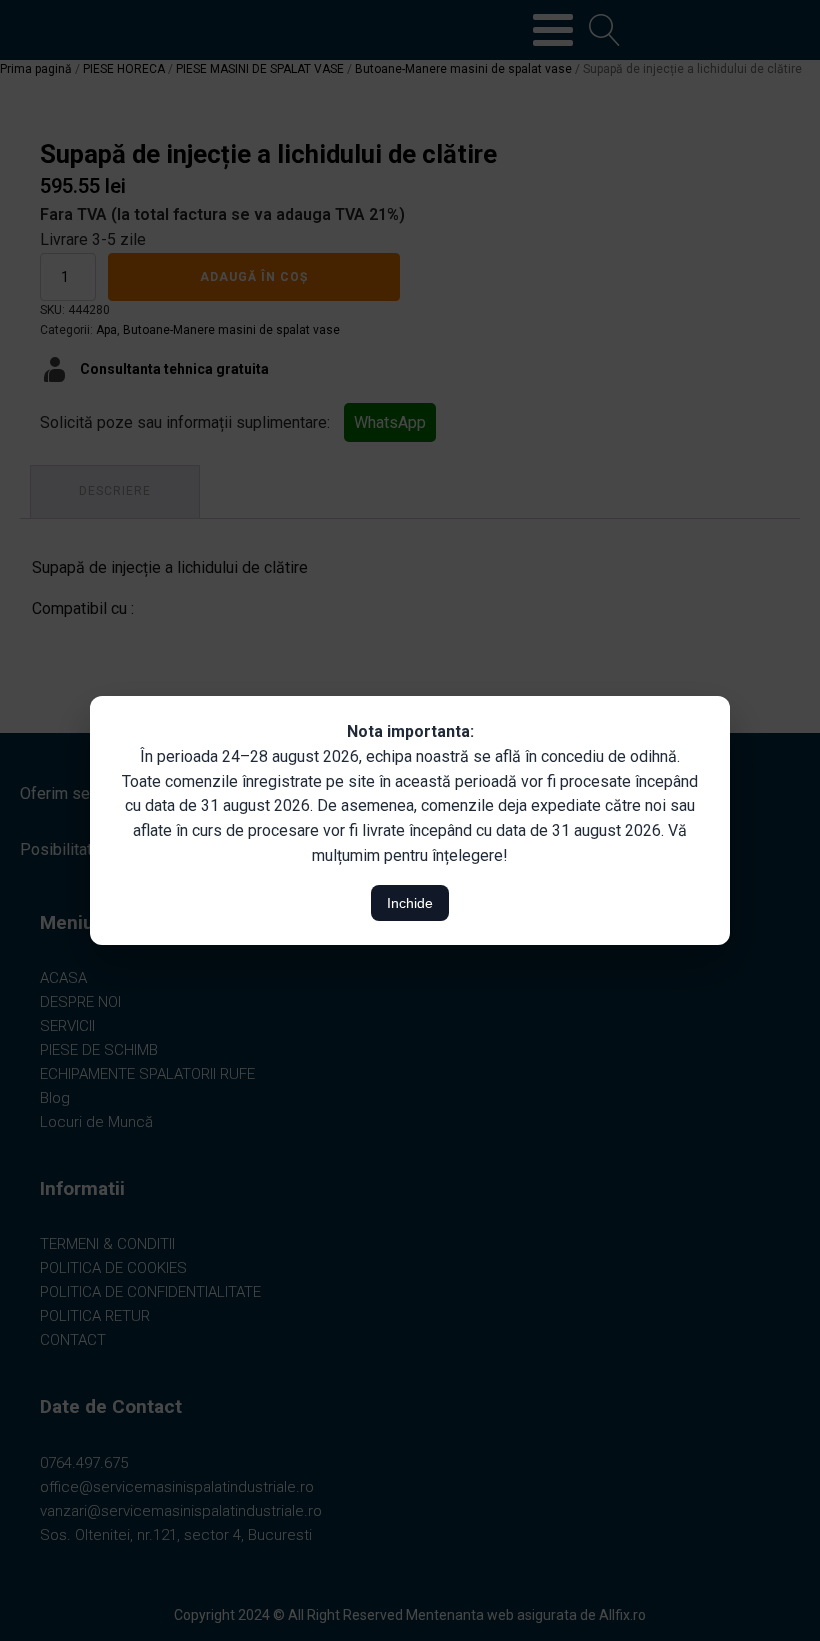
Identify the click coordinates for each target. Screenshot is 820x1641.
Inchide (410, 903)
